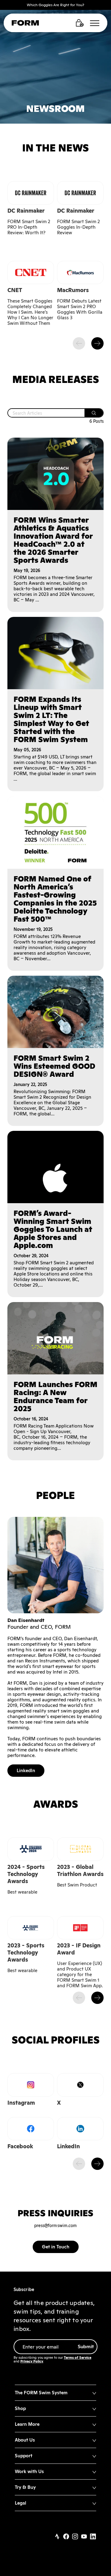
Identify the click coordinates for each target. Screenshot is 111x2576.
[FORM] (25, 24)
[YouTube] (84, 2537)
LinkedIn (26, 1770)
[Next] (97, 343)
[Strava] (57, 2537)
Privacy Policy (32, 2361)
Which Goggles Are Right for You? (55, 5)
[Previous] (79, 343)
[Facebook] (66, 2537)
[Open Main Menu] (95, 23)
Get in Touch (56, 2247)
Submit (86, 2347)
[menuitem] (55, 2393)
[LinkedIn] (93, 2537)
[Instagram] (75, 2537)
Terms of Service (78, 2357)
